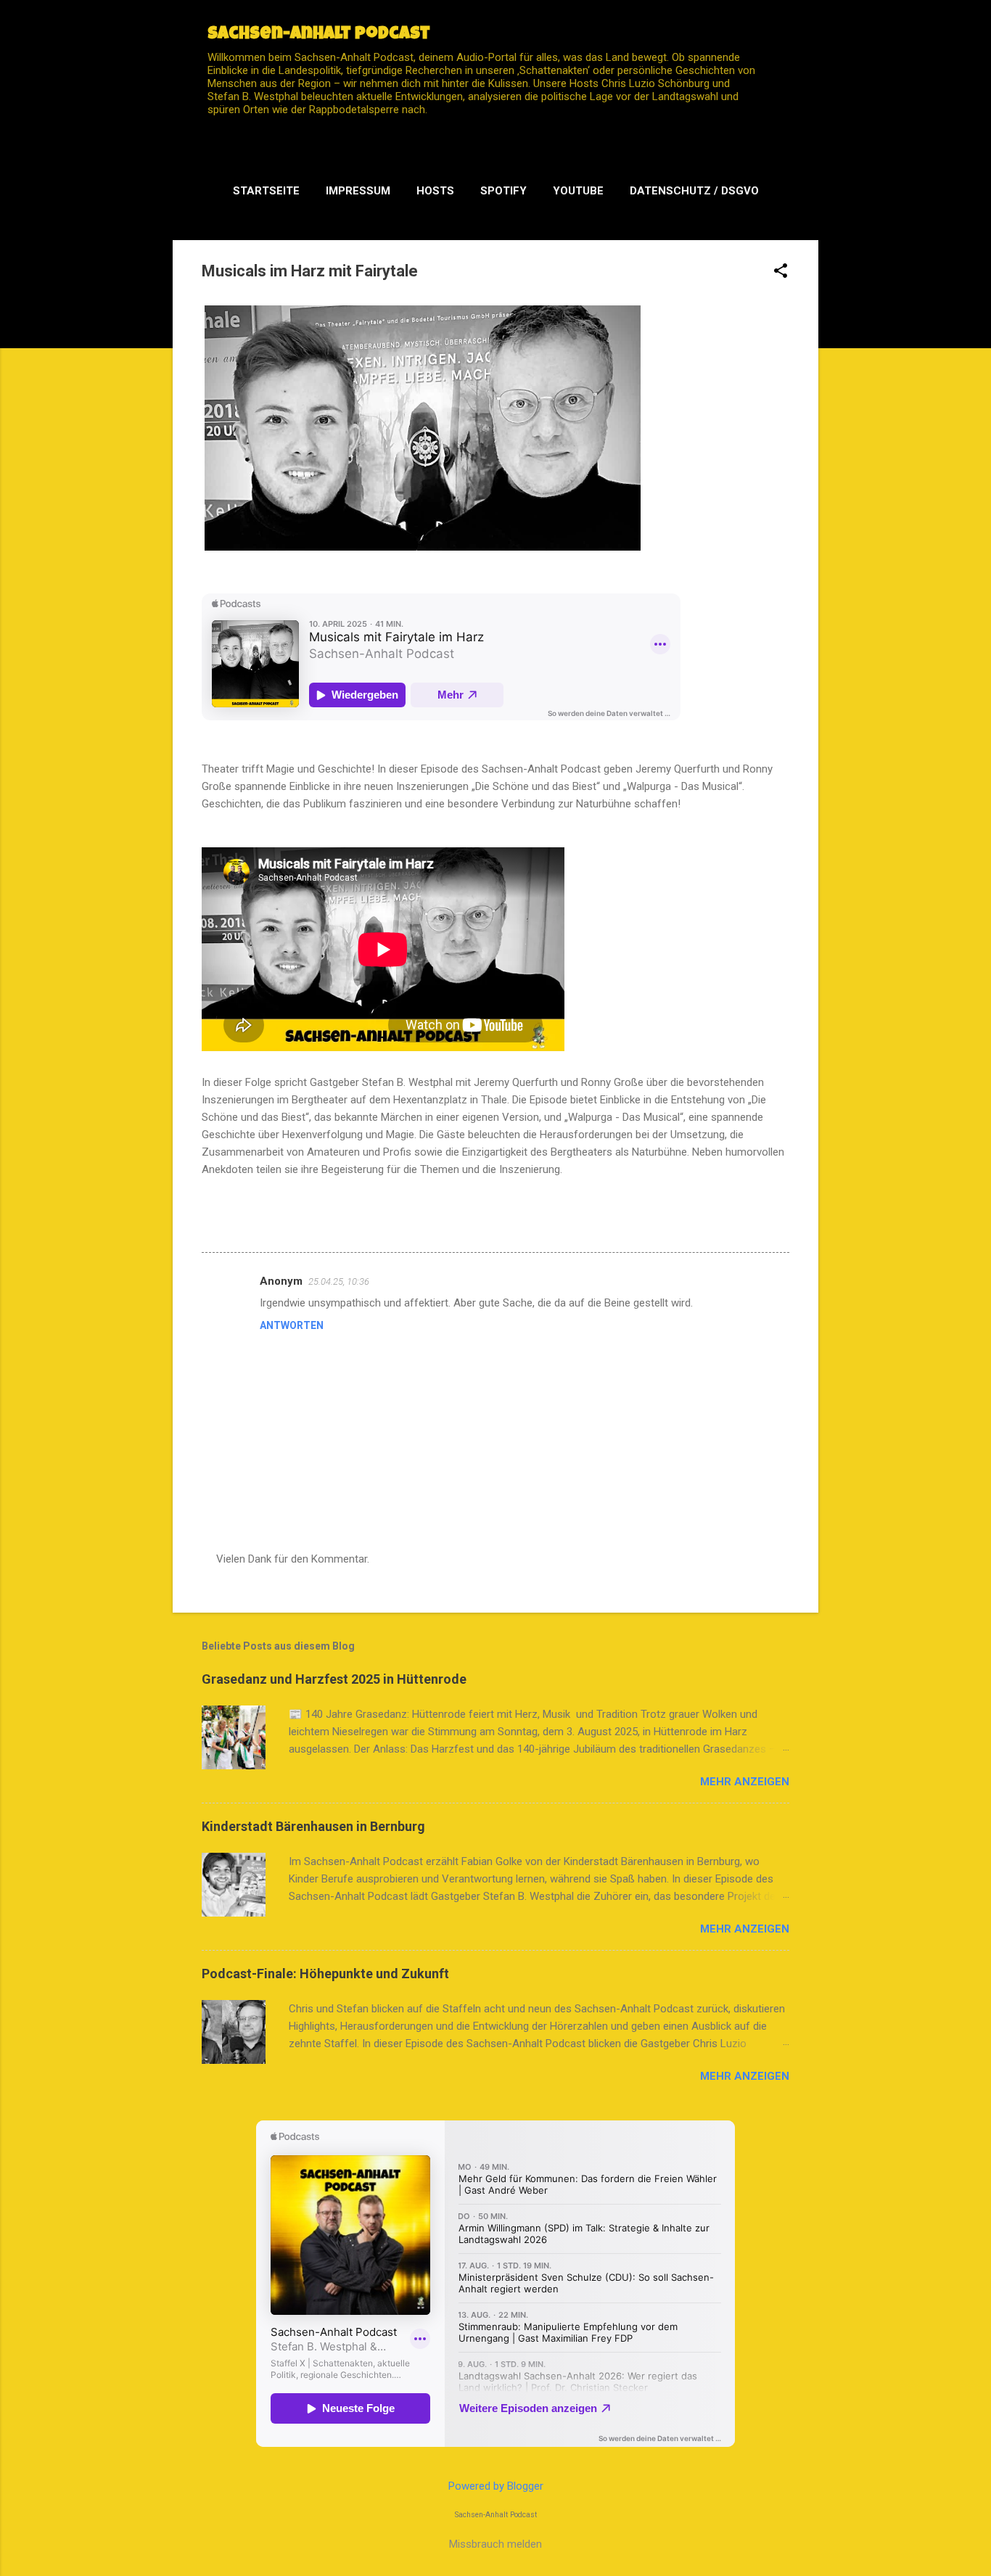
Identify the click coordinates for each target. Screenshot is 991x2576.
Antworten (292, 1325)
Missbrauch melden (495, 2544)
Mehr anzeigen (745, 1782)
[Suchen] (810, 40)
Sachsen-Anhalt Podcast (319, 35)
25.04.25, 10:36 (339, 1281)
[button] (781, 272)
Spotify (503, 191)
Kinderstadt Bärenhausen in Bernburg (313, 1826)
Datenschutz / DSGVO (694, 191)
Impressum (358, 191)
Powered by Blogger (496, 2486)
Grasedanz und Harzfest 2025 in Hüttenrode (334, 1679)
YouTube (578, 191)
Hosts (435, 191)
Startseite (266, 191)
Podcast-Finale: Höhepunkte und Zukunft (325, 1974)
